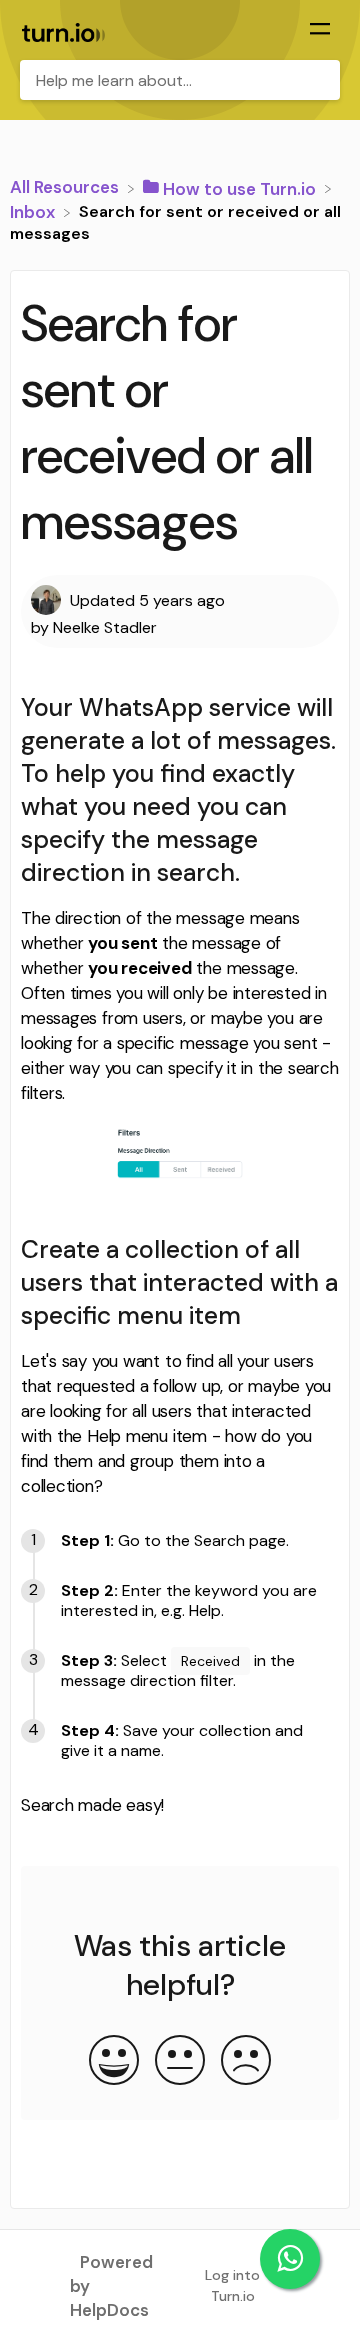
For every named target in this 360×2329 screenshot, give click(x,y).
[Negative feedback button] (246, 2062)
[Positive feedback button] (114, 2062)
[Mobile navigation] (320, 31)
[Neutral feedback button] (180, 2062)
